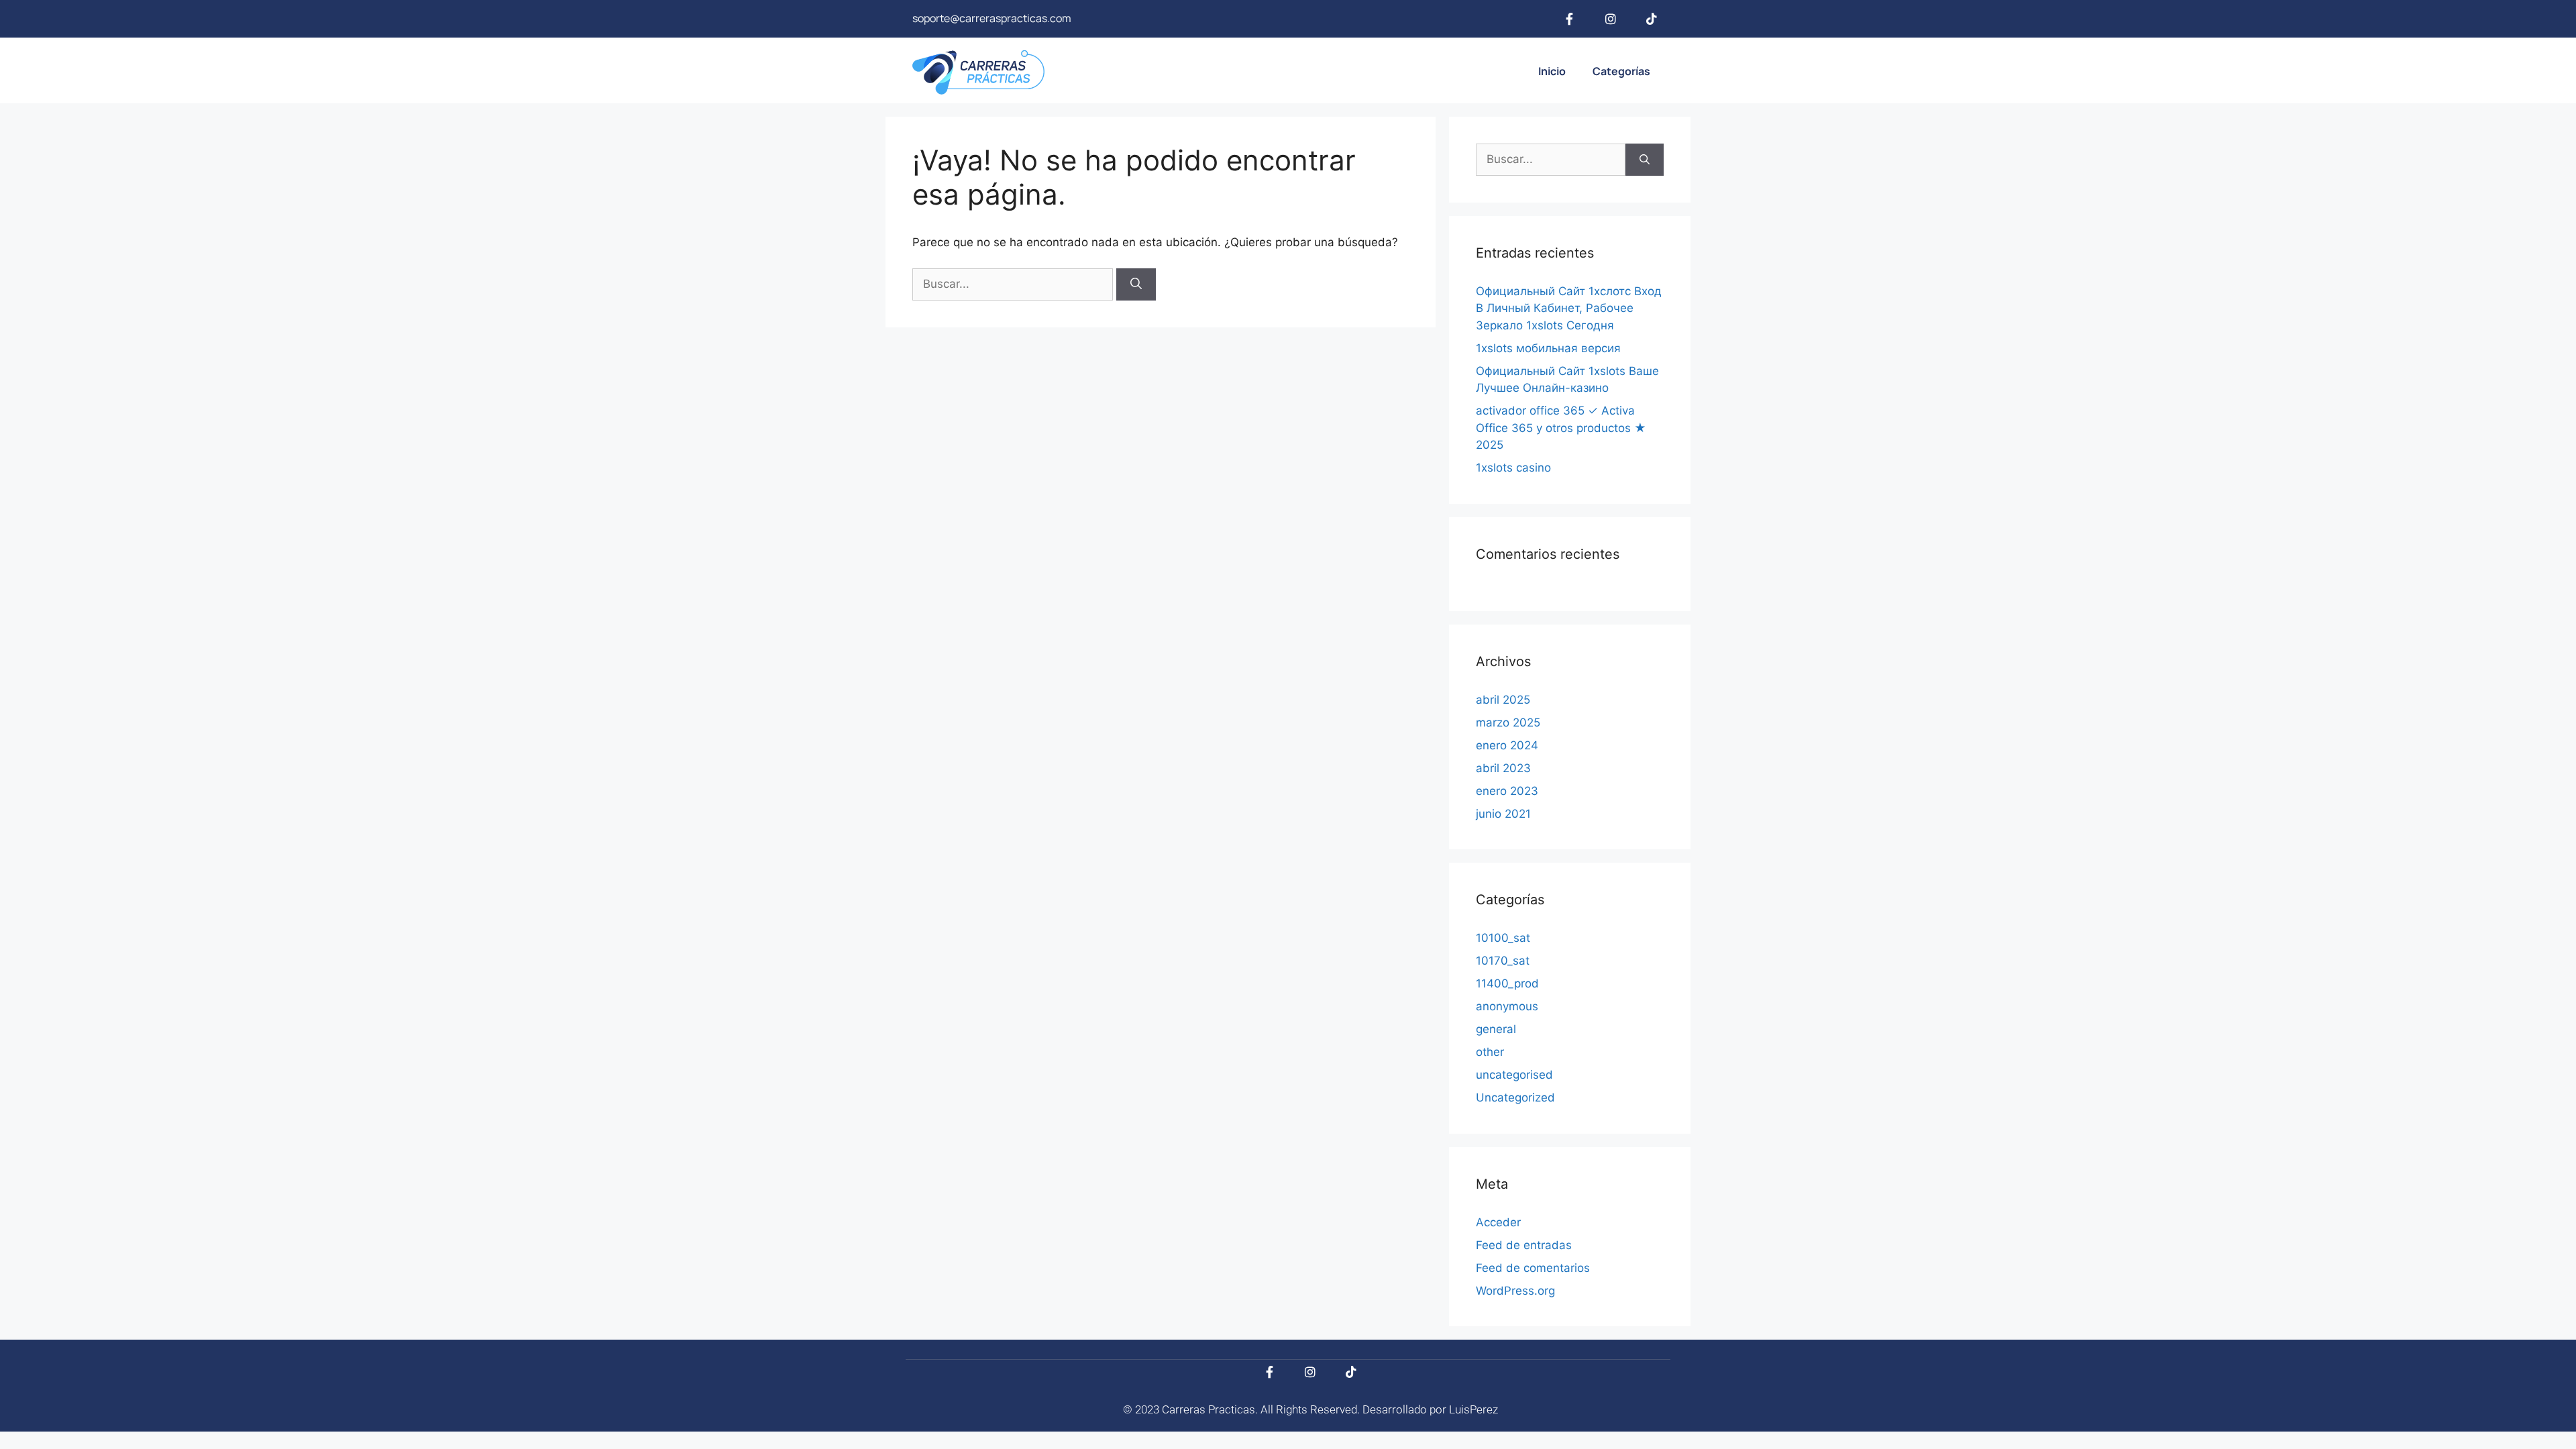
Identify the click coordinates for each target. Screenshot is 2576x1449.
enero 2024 (1507, 745)
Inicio (1552, 71)
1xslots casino (1513, 468)
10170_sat (1503, 961)
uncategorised (1514, 1075)
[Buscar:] (1014, 284)
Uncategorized (1515, 1097)
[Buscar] (1136, 284)
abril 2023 (1503, 768)
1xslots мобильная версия (1548, 348)
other (1490, 1052)
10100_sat (1503, 938)
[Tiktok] (1652, 19)
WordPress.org (1515, 1291)
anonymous (1507, 1006)
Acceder (1498, 1222)
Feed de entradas (1524, 1245)
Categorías (1621, 71)
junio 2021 (1503, 814)
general (1496, 1029)
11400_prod (1507, 983)
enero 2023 (1507, 791)
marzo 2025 (1508, 722)
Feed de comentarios (1533, 1268)
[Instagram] (1611, 19)
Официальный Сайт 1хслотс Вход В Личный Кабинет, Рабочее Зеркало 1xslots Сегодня (1569, 308)
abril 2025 (1503, 700)
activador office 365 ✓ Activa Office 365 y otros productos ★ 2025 (1561, 428)
